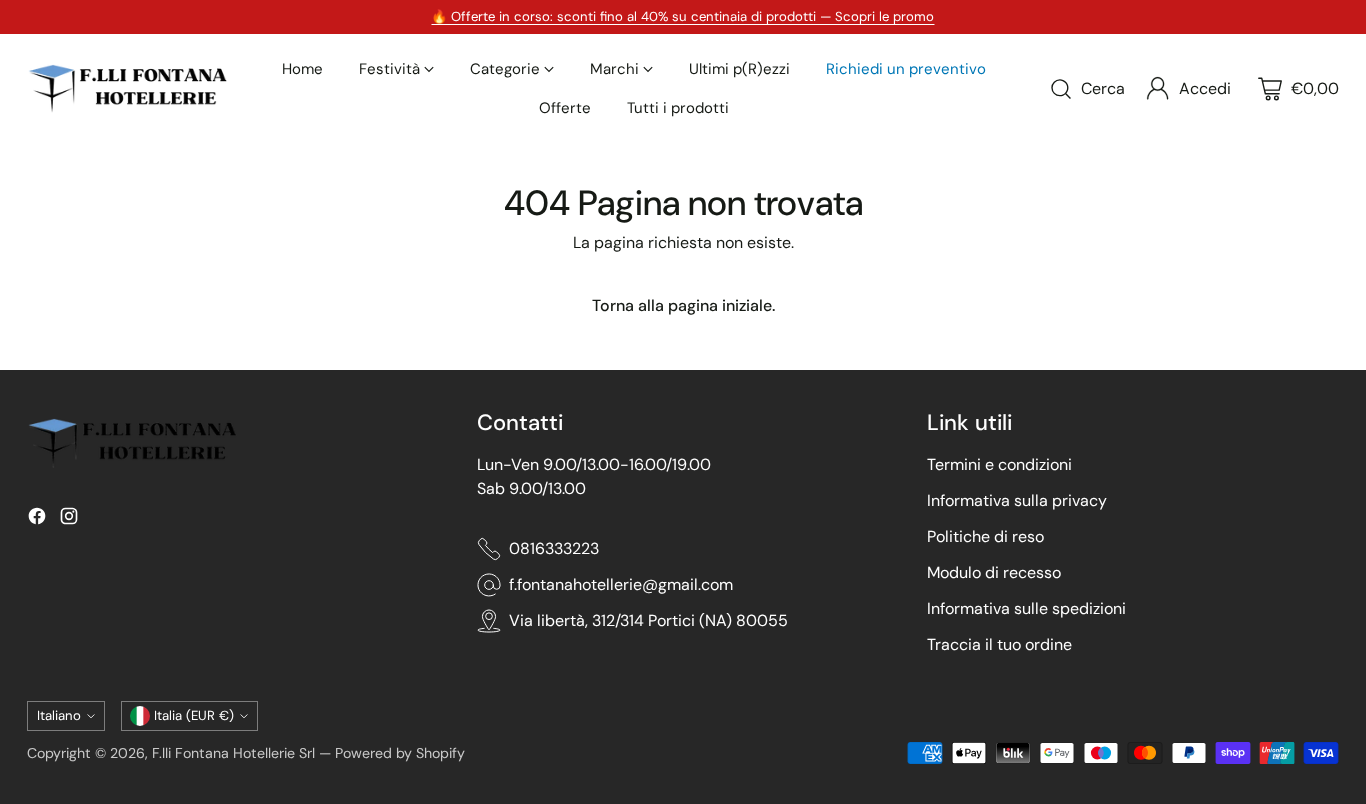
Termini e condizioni (999, 464)
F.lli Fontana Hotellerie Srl (235, 753)
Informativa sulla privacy (1017, 500)
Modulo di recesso (994, 572)
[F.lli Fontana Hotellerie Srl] (127, 88)
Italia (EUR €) (194, 715)
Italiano (59, 715)
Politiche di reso (985, 536)
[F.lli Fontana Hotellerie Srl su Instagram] (69, 519)
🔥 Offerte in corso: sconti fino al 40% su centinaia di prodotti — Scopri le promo (682, 16)
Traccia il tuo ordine (999, 644)
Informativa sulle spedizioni (1026, 608)
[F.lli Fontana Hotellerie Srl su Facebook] (37, 519)
